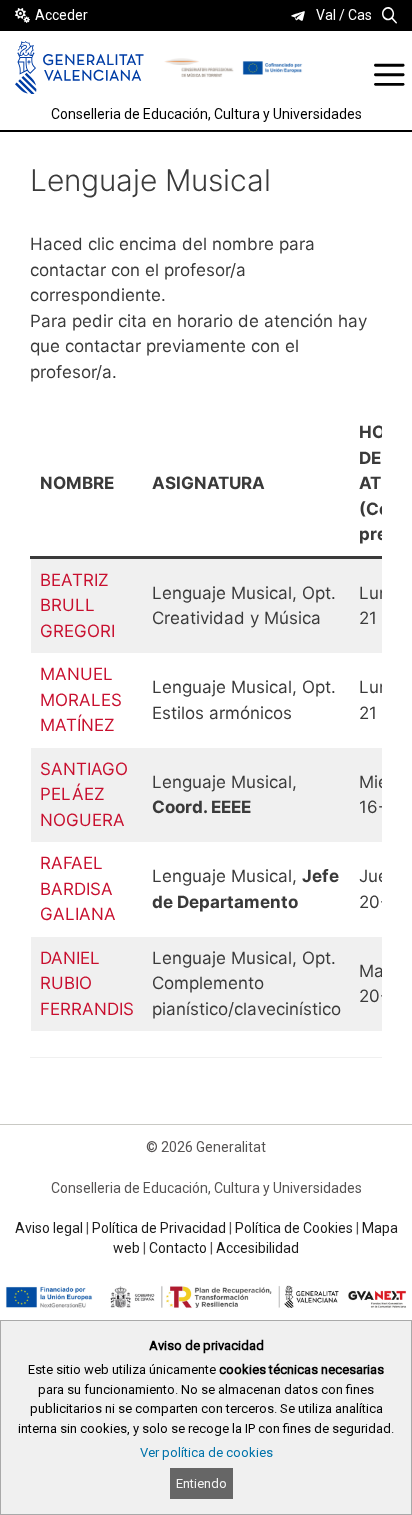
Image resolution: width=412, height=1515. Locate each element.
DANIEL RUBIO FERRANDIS (87, 983)
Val (326, 15)
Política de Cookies (294, 1228)
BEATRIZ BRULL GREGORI (77, 605)
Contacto (178, 1248)
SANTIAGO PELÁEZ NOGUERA (84, 794)
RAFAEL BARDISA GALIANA (78, 888)
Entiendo (201, 1483)
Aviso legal (49, 1228)
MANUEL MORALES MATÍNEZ (81, 699)
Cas (360, 15)
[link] (298, 16)
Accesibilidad (257, 1248)
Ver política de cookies (206, 1452)
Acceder (61, 15)
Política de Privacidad (159, 1228)
